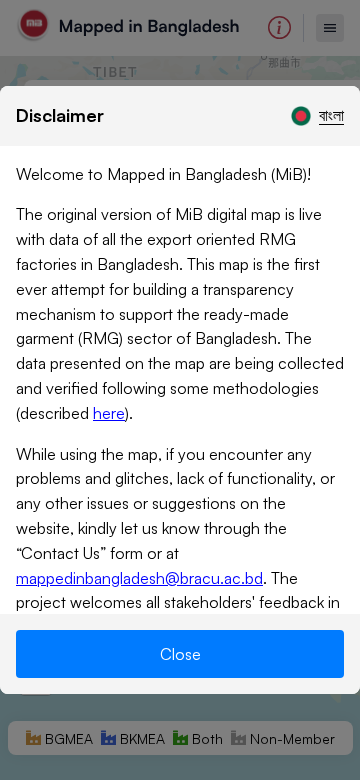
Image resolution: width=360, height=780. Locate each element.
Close (180, 654)
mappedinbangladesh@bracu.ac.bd (139, 578)
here (109, 413)
